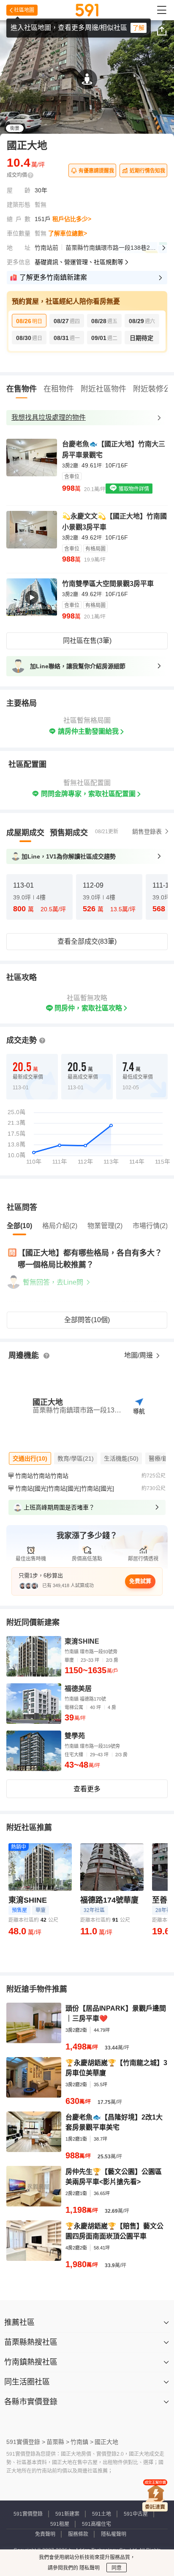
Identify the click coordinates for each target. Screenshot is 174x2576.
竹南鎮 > (82, 2442)
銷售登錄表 (147, 832)
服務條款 (78, 2534)
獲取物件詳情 (133, 489)
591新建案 (67, 2514)
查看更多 (87, 1789)
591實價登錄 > (26, 2442)
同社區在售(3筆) (87, 641)
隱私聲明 (89, 2568)
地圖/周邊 (139, 1355)
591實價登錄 (28, 2514)
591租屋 (60, 2524)
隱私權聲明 (114, 2534)
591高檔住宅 (97, 2524)
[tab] (25, 833)
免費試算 (140, 1581)
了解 (139, 28)
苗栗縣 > (58, 2442)
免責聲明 (45, 2534)
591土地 (102, 2514)
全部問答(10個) (87, 1320)
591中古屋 (136, 2514)
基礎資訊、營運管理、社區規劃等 (79, 262)
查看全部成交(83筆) (87, 941)
